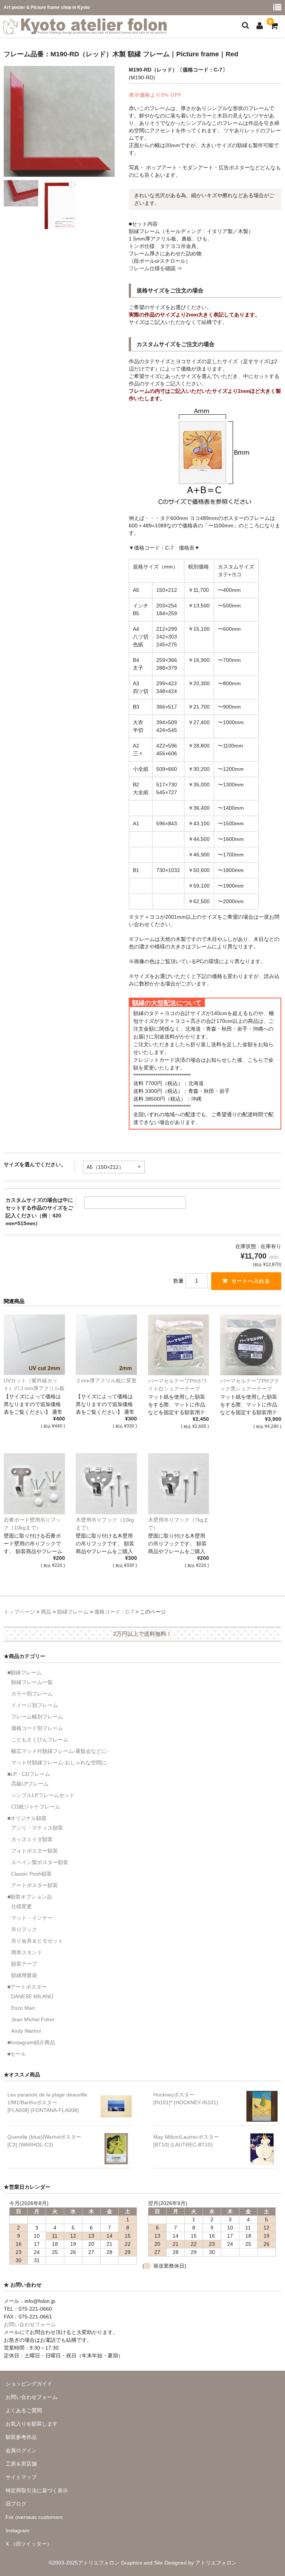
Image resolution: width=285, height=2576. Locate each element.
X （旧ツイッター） (29, 2544)
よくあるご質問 (24, 2410)
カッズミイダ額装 (32, 1839)
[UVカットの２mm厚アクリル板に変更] (34, 1345)
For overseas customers (34, 2517)
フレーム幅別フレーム (37, 1717)
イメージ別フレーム (35, 1705)
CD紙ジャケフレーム (36, 1807)
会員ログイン (21, 2450)
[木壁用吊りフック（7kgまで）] (179, 1484)
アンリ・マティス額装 (37, 1828)
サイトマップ (21, 2477)
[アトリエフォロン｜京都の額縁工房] (85, 30)
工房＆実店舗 (21, 2464)
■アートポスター (27, 1987)
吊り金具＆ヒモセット (37, 1941)
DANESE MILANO (32, 1996)
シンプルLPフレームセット (43, 1795)
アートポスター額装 (35, 1885)
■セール (17, 2054)
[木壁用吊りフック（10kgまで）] (106, 1484)
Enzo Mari (23, 2008)
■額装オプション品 (30, 1897)
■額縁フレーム (24, 1672)
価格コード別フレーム (37, 1728)
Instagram (17, 2530)
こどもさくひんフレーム (40, 1740)
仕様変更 (22, 1906)
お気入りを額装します (32, 2424)
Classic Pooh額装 (32, 1874)
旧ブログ (16, 2504)
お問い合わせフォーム (30, 2324)
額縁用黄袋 (24, 1975)
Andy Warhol (26, 2031)
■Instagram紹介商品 (31, 2042)
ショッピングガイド (29, 2384)
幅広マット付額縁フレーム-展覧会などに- (60, 1751)
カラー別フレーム (32, 1694)
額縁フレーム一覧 (32, 1682)
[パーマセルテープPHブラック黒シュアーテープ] (251, 1345)
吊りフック (24, 1929)
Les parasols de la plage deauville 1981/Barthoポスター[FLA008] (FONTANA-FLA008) (47, 2102)
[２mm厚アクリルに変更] (106, 1345)
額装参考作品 (21, 2437)
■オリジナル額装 (27, 1818)
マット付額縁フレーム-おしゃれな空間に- (60, 1763)
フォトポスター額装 (35, 1851)
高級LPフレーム (30, 1784)
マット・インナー (32, 1918)
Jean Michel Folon (33, 2019)
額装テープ (24, 1964)
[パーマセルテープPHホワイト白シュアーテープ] (179, 1345)
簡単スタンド (27, 1952)
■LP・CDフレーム (29, 1774)
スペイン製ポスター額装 (40, 1862)
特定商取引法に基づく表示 (37, 2490)
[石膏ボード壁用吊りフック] (34, 1484)
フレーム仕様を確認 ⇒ (155, 268)
